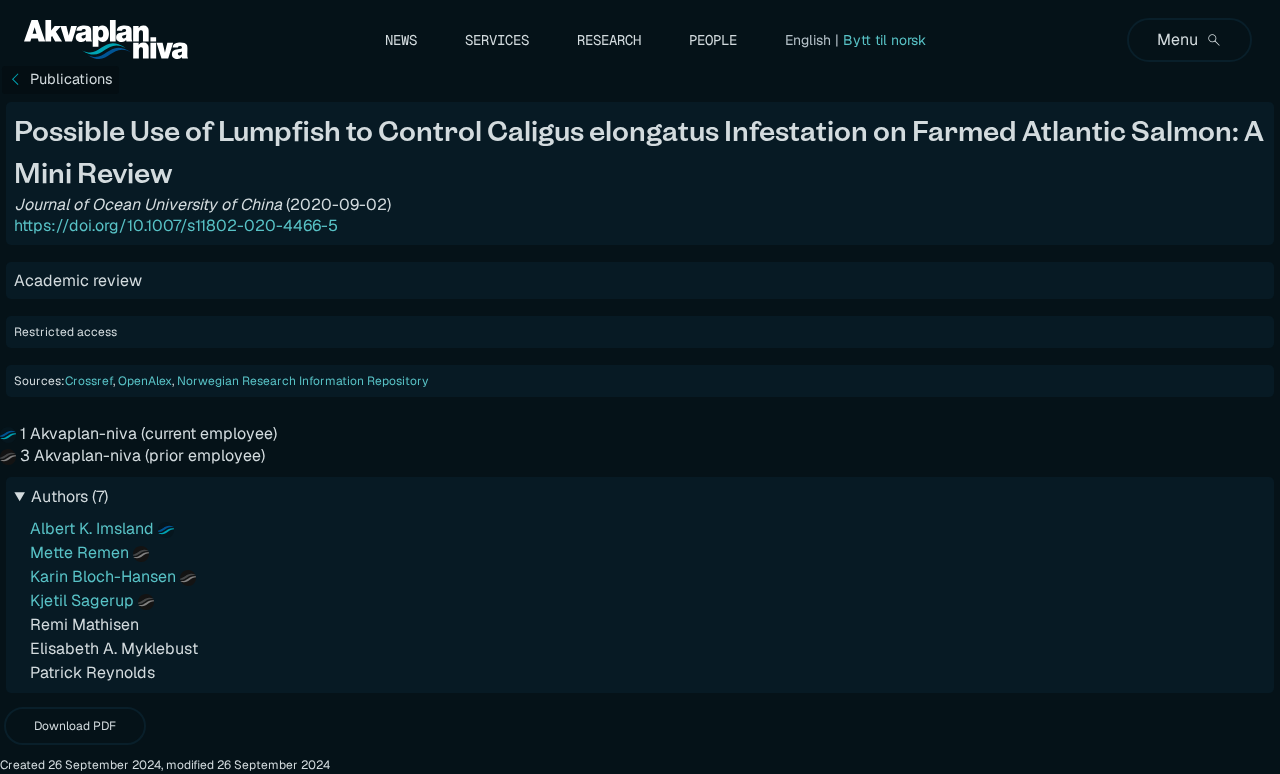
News (401, 40)
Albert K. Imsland (92, 528)
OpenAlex (145, 381)
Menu (1177, 39)
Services (497, 40)
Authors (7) (69, 496)
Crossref (89, 381)
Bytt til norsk (884, 40)
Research (609, 40)
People (713, 40)
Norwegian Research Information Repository (302, 381)
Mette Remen (79, 552)
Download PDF (75, 726)
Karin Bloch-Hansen (103, 576)
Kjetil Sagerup (82, 600)
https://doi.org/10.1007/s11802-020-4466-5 (176, 225)
